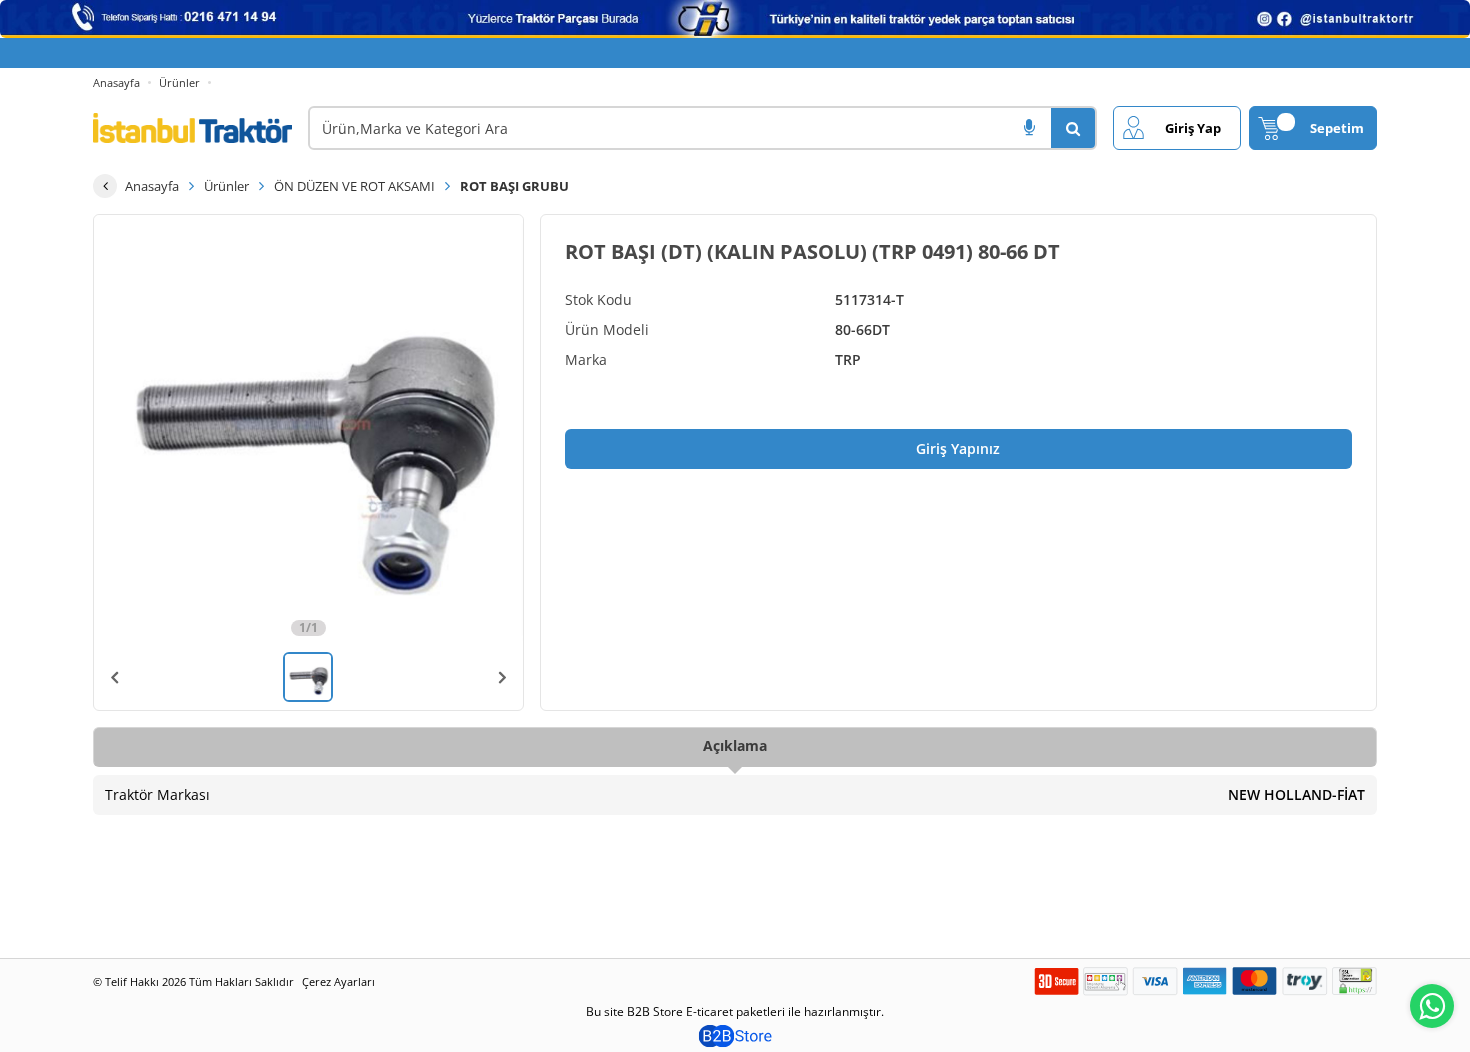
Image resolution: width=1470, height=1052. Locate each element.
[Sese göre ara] (1029, 128)
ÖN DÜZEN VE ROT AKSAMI (354, 186)
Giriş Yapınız (958, 448)
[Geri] (105, 186)
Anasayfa (116, 82)
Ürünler (179, 82)
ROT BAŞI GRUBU (514, 186)
